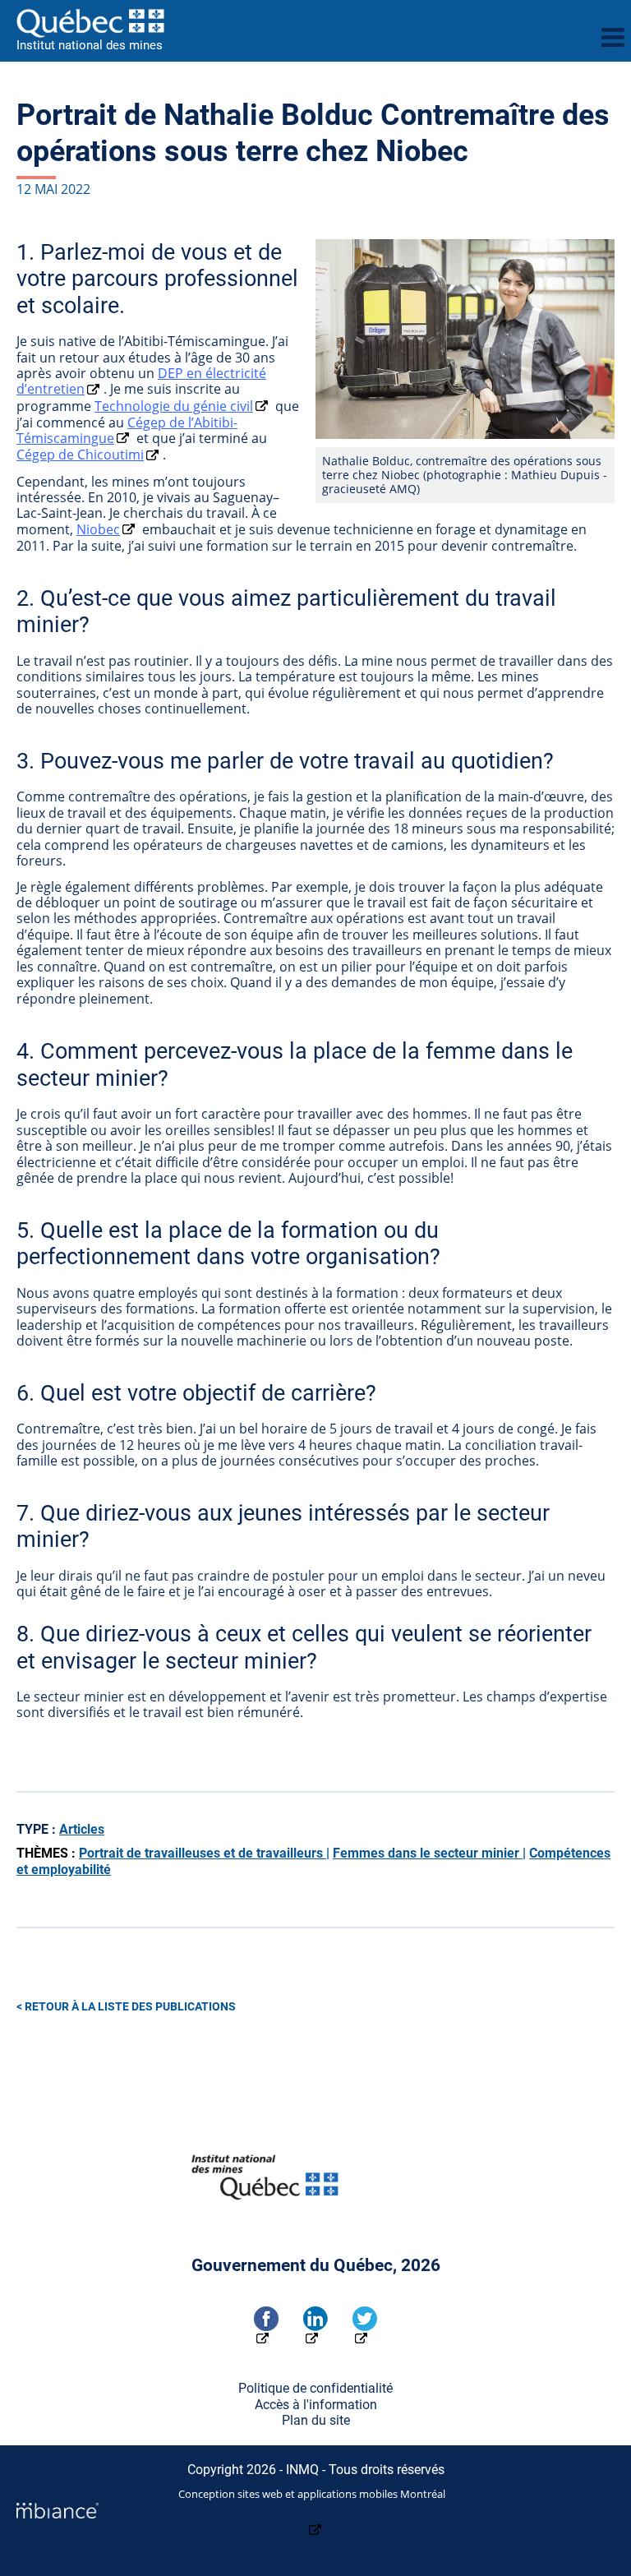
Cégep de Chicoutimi (80, 455)
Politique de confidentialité (315, 2388)
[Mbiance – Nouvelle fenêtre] (315, 2521)
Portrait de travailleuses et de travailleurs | (204, 1853)
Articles (82, 1829)
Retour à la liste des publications (130, 2007)
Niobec (98, 529)
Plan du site (316, 2420)
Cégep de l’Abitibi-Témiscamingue (127, 430)
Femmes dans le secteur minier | (429, 1853)
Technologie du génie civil (174, 406)
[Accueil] (302, 23)
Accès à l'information (316, 2405)
